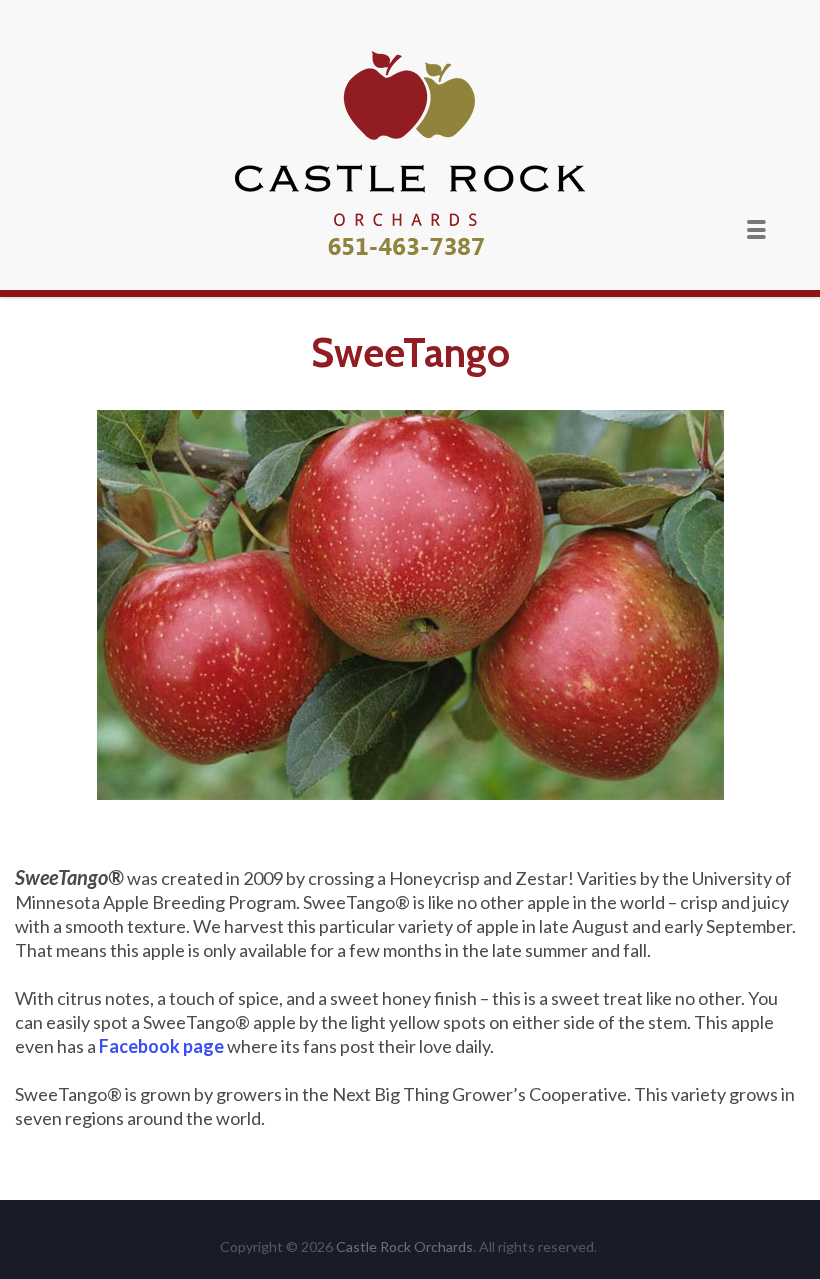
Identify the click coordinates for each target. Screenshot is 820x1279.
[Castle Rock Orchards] (410, 155)
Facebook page (161, 1046)
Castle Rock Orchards (404, 1246)
